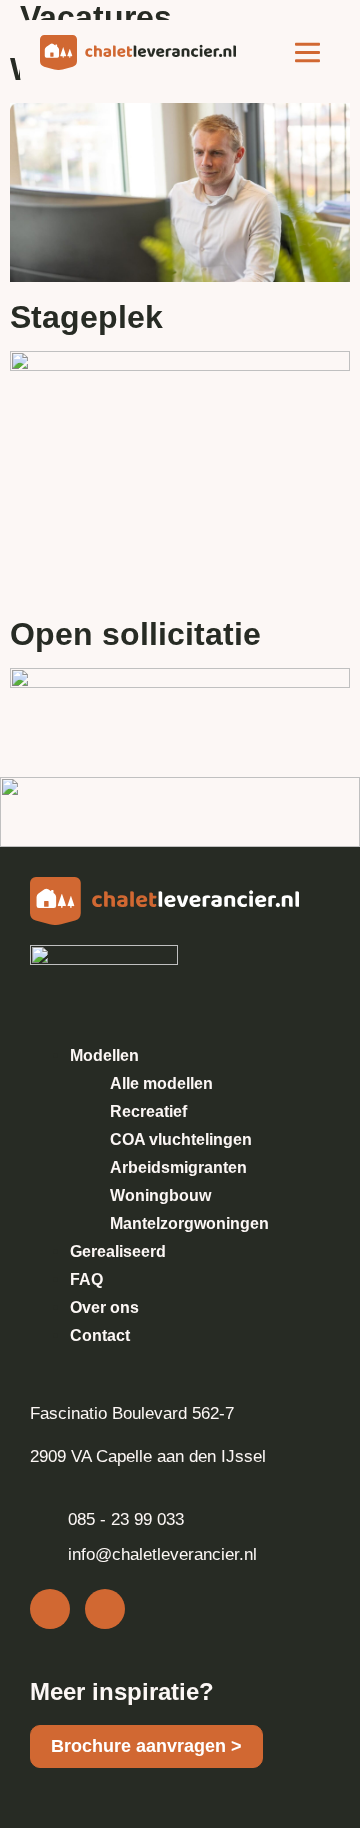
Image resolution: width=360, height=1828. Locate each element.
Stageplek (86, 317)
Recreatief (148, 1111)
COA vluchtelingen (181, 1139)
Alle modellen (161, 1083)
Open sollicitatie (135, 634)
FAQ (86, 1279)
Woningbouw (160, 1195)
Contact (100, 1335)
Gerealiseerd (118, 1251)
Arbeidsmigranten (178, 1167)
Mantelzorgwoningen (189, 1223)
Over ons (104, 1307)
